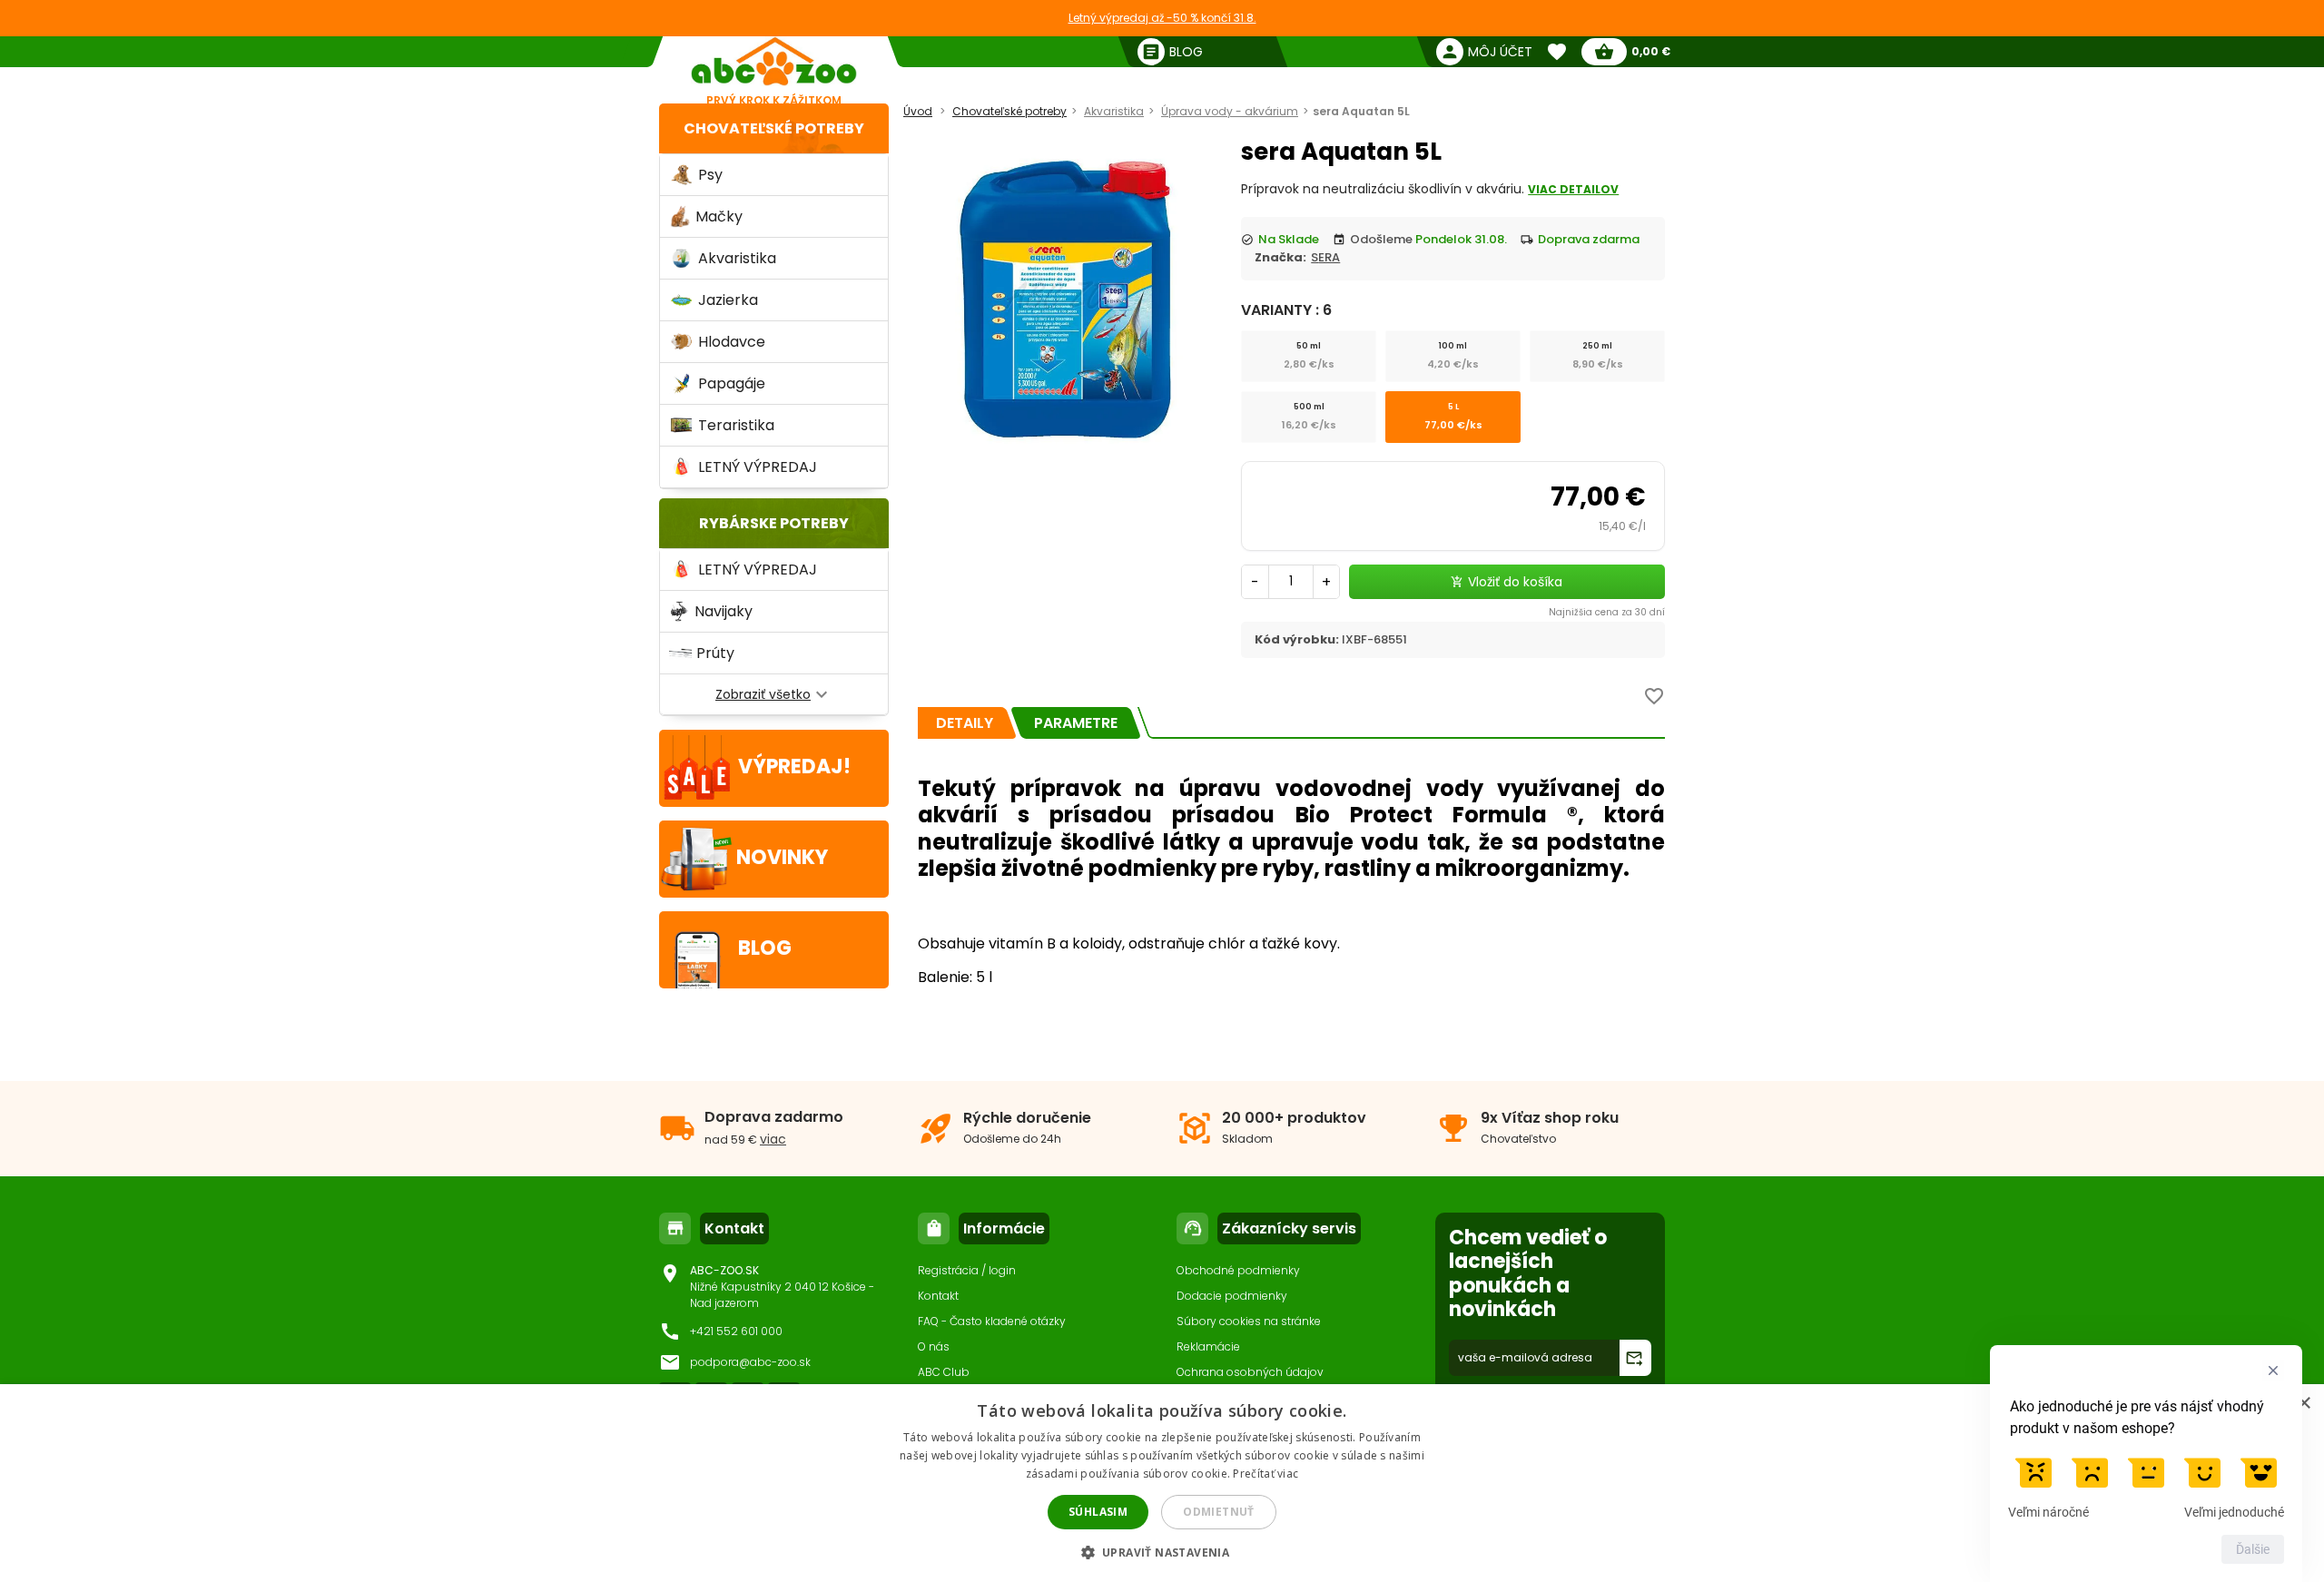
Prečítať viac (1265, 1474)
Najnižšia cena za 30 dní (1607, 612)
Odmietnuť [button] (1219, 1512)
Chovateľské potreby (774, 128)
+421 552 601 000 (736, 1331)
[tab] (965, 723)
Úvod (918, 111)
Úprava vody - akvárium (1230, 111)
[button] (1162, 1552)
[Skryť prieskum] (2273, 1371)
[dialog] (1162, 1483)
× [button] (2304, 1404)
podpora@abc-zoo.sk (750, 1362)
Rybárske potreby (774, 523)
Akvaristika (1114, 111)
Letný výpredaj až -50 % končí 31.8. (1162, 18)
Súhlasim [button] (1098, 1512)
